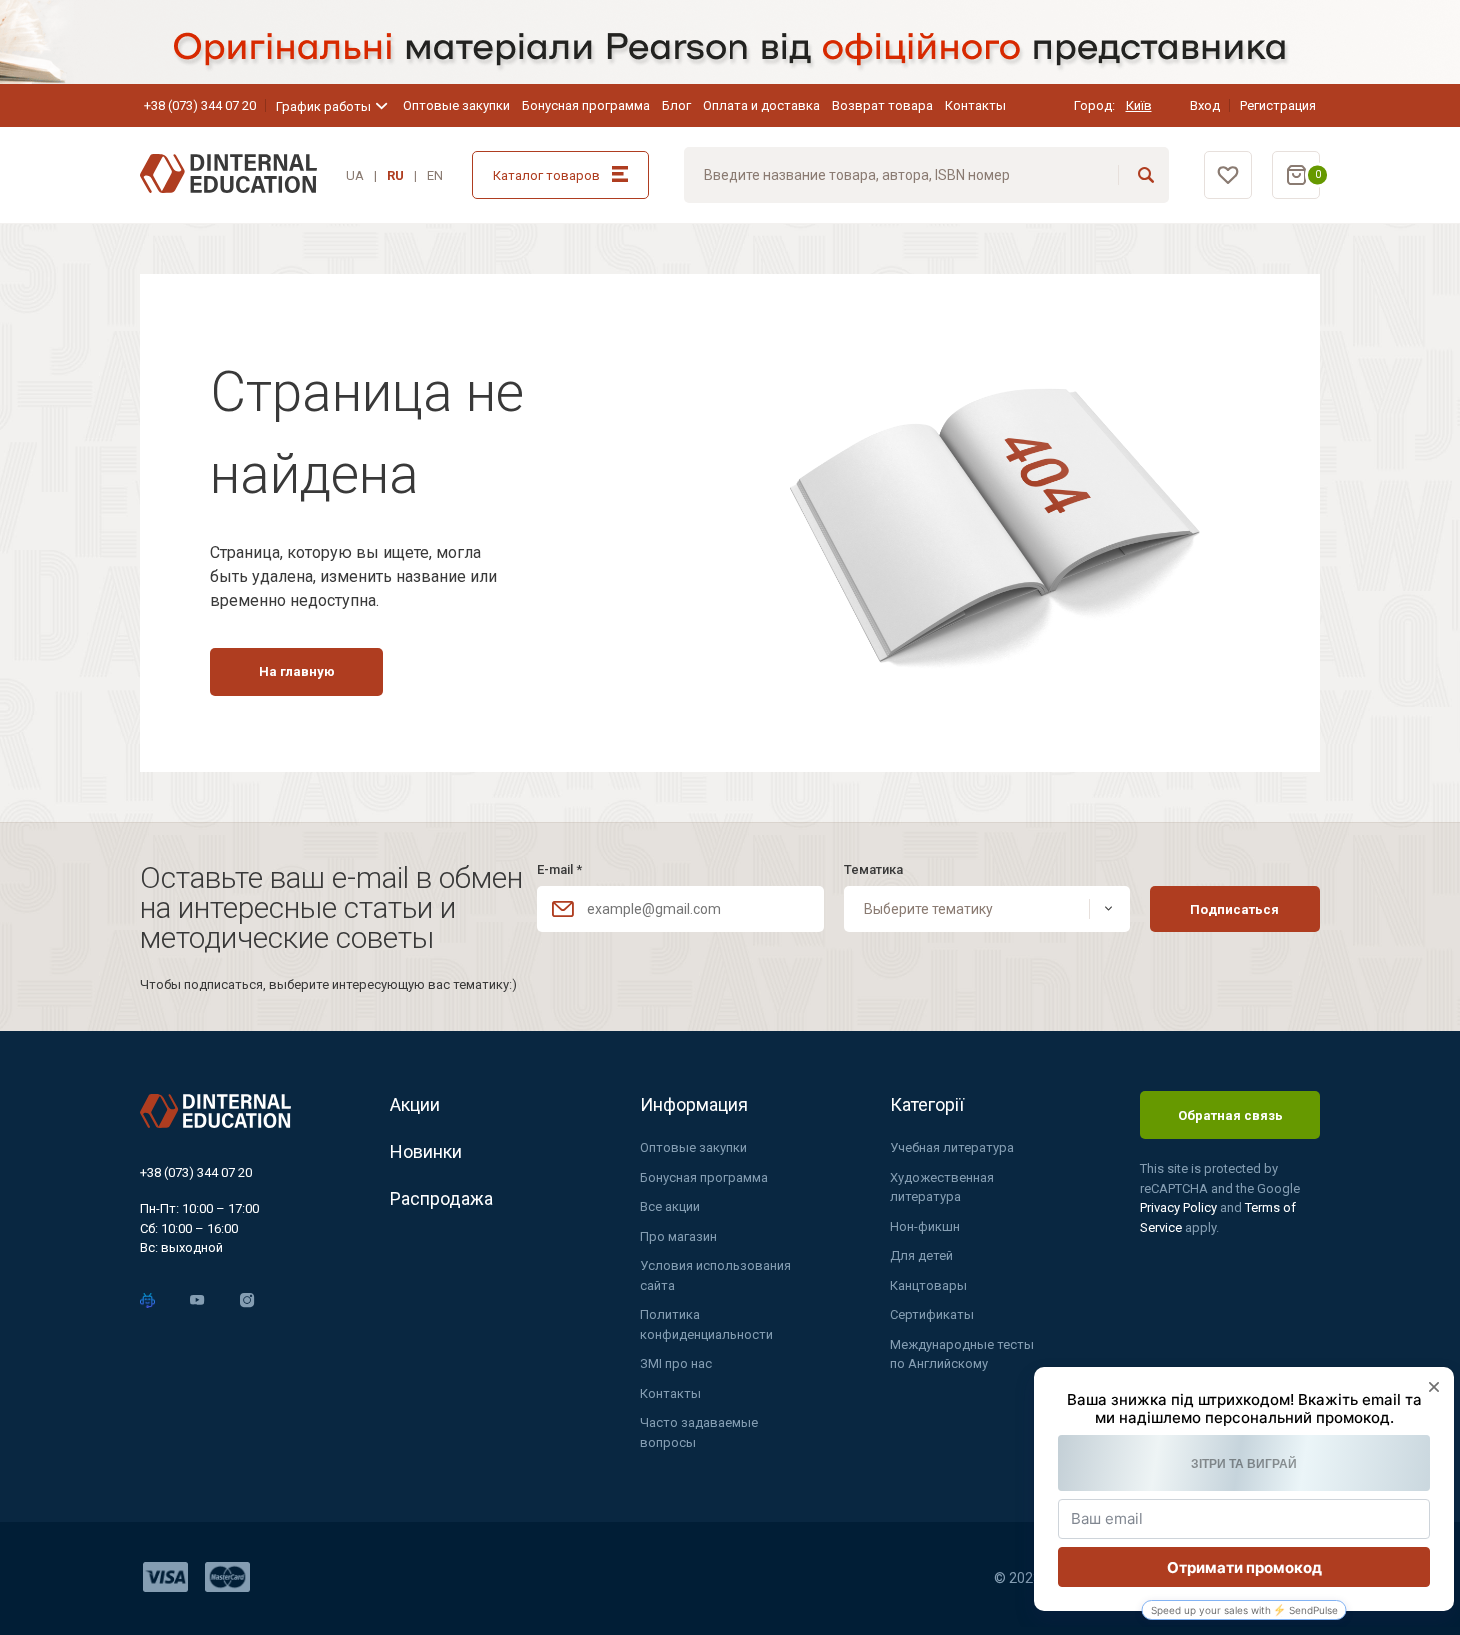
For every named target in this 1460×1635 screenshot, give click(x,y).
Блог (676, 105)
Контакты (975, 105)
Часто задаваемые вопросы (699, 1432)
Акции (415, 1104)
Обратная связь (1230, 1115)
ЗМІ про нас (676, 1363)
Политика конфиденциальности (706, 1324)
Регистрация (1278, 105)
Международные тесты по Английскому (962, 1354)
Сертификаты (932, 1314)
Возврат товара (882, 105)
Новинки (426, 1151)
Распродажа (441, 1198)
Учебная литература (952, 1147)
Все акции (670, 1206)
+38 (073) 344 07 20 (200, 105)
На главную (297, 671)
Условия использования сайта (715, 1275)
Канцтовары (928, 1285)
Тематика (873, 869)
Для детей (921, 1255)
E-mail (559, 869)
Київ (1139, 105)
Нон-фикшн (925, 1226)
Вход (1205, 105)
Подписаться (1234, 909)
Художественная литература (942, 1187)
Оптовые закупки (456, 105)
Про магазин (678, 1236)
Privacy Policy (1180, 1207)
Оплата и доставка (761, 105)
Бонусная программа (586, 105)
